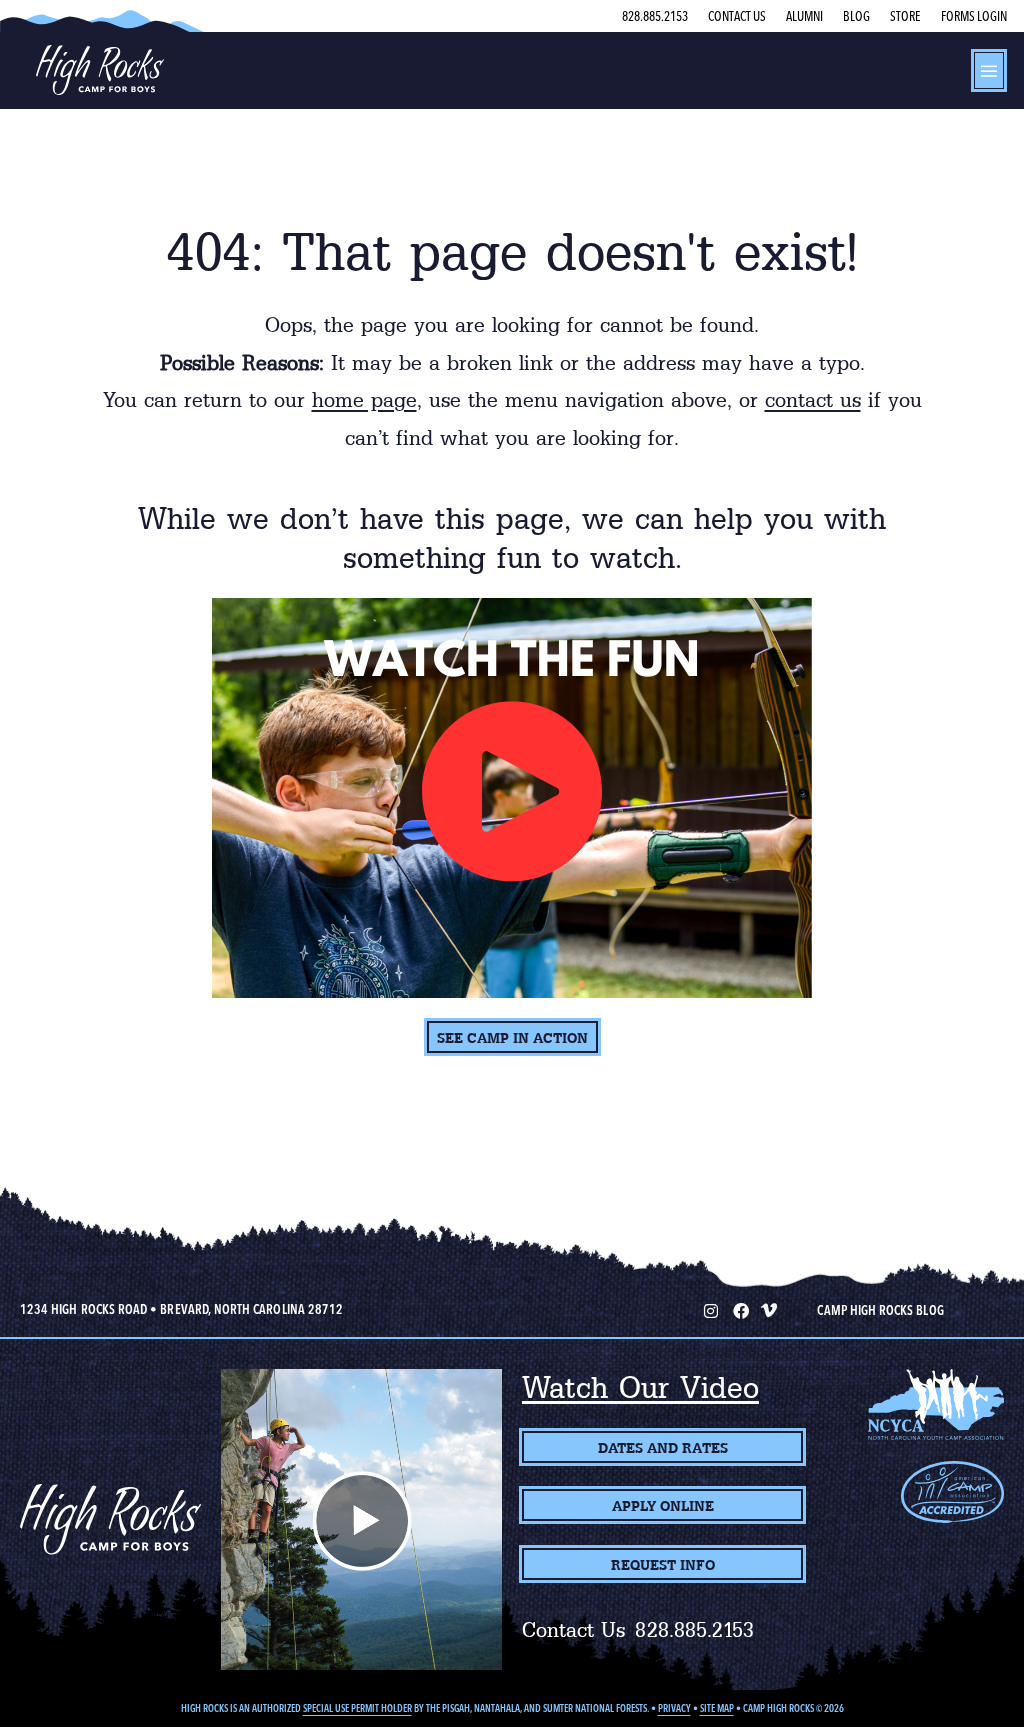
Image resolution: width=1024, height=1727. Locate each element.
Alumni (804, 16)
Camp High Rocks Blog (880, 1310)
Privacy (674, 1708)
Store (905, 16)
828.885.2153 (655, 16)
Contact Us (737, 16)
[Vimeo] (769, 1309)
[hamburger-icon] (989, 70)
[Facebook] (739, 1309)
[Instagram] (709, 1309)
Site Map (717, 1708)
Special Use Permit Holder (357, 1708)
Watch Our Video (640, 1387)
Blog (856, 16)
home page (364, 400)
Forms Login (974, 16)
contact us (813, 400)
